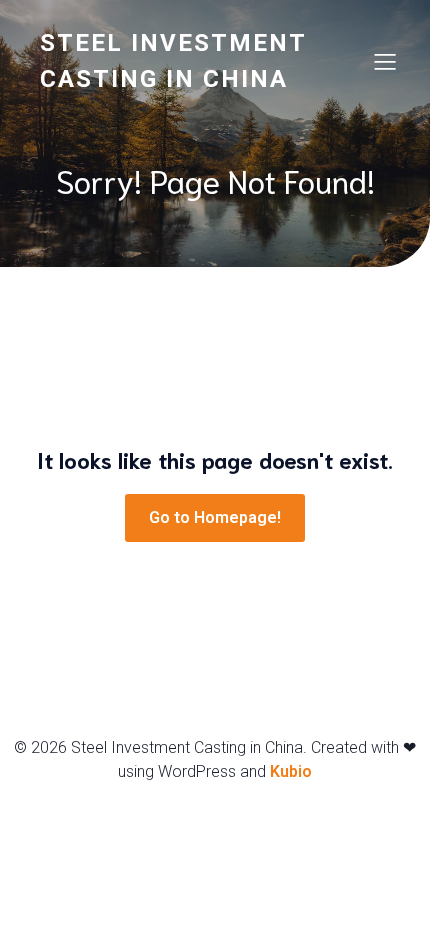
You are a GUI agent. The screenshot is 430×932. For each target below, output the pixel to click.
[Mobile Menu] (385, 61)
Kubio (291, 771)
